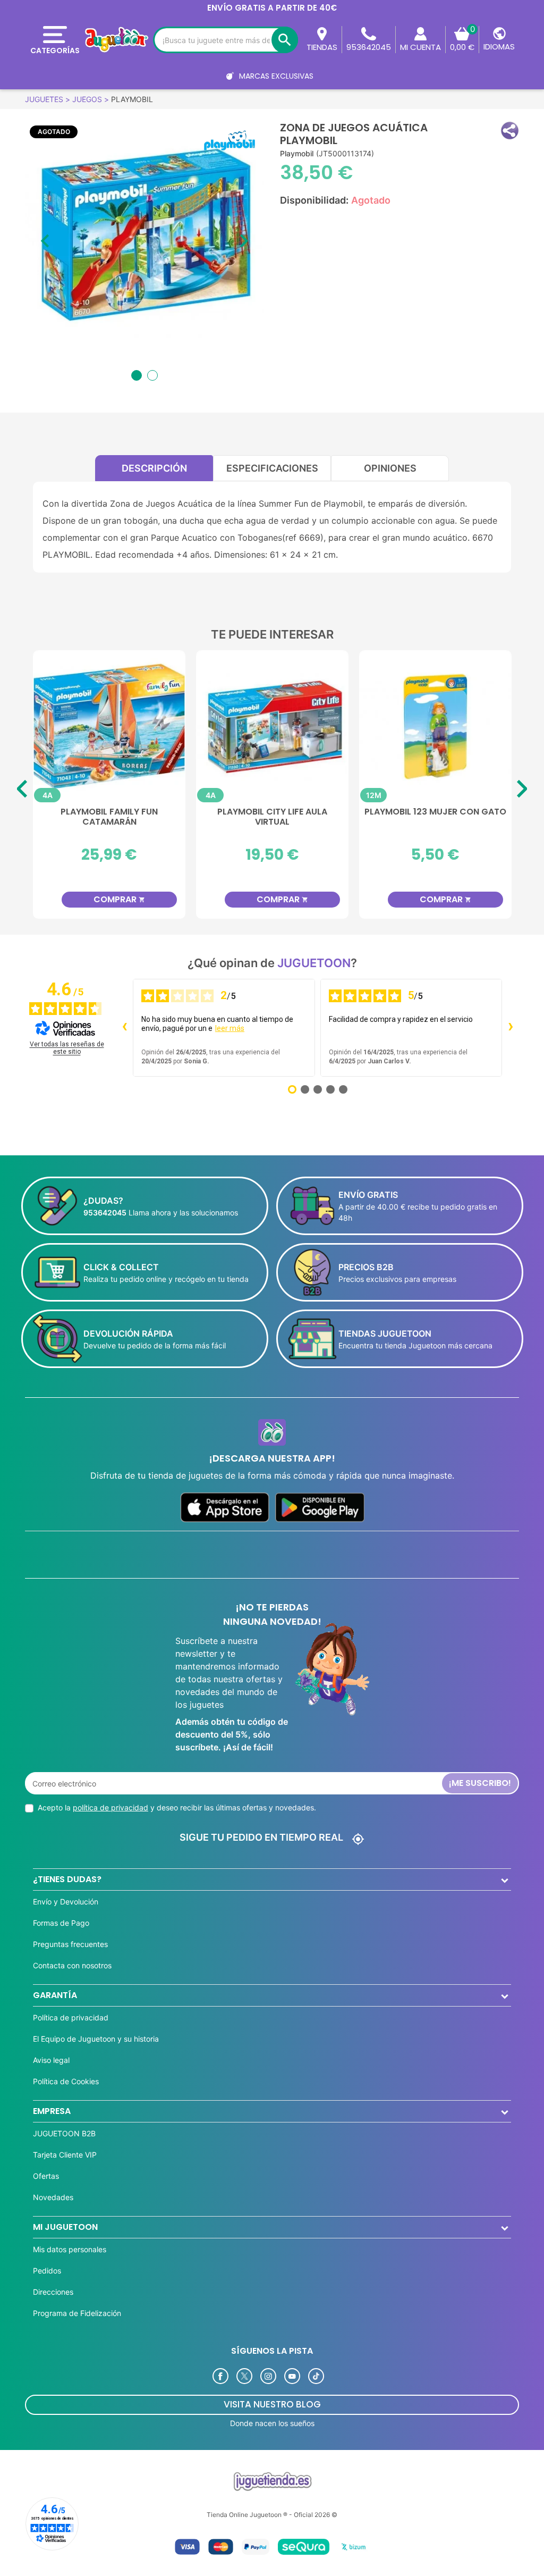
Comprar (119, 899)
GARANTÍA (55, 1995)
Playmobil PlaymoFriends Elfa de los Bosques (436, 817)
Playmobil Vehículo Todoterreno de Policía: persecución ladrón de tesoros (272, 825)
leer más (230, 1028)
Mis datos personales (70, 2249)
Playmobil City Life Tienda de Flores (109, 817)
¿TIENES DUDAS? (67, 1879)
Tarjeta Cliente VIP (65, 2155)
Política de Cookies (66, 2081)
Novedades (53, 2197)
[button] (510, 131)
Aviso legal (51, 2060)
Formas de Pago (61, 1923)
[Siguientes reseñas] (511, 1028)
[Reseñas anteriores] (124, 1028)
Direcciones (53, 2292)
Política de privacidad (71, 2017)
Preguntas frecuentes (70, 1944)
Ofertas (46, 2176)
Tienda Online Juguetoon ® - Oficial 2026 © (272, 2515)
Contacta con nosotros (72, 1965)
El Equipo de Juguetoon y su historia (96, 2039)
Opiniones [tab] (390, 468)
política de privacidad (110, 1807)
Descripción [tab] (154, 468)
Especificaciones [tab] (272, 468)
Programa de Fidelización (77, 2313)
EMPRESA (52, 2111)
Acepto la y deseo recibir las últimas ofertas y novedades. (177, 1807)
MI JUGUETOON (65, 2227)
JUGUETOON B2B (64, 2133)
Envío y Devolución (66, 1902)
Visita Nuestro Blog (272, 2404)
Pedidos (47, 2271)
